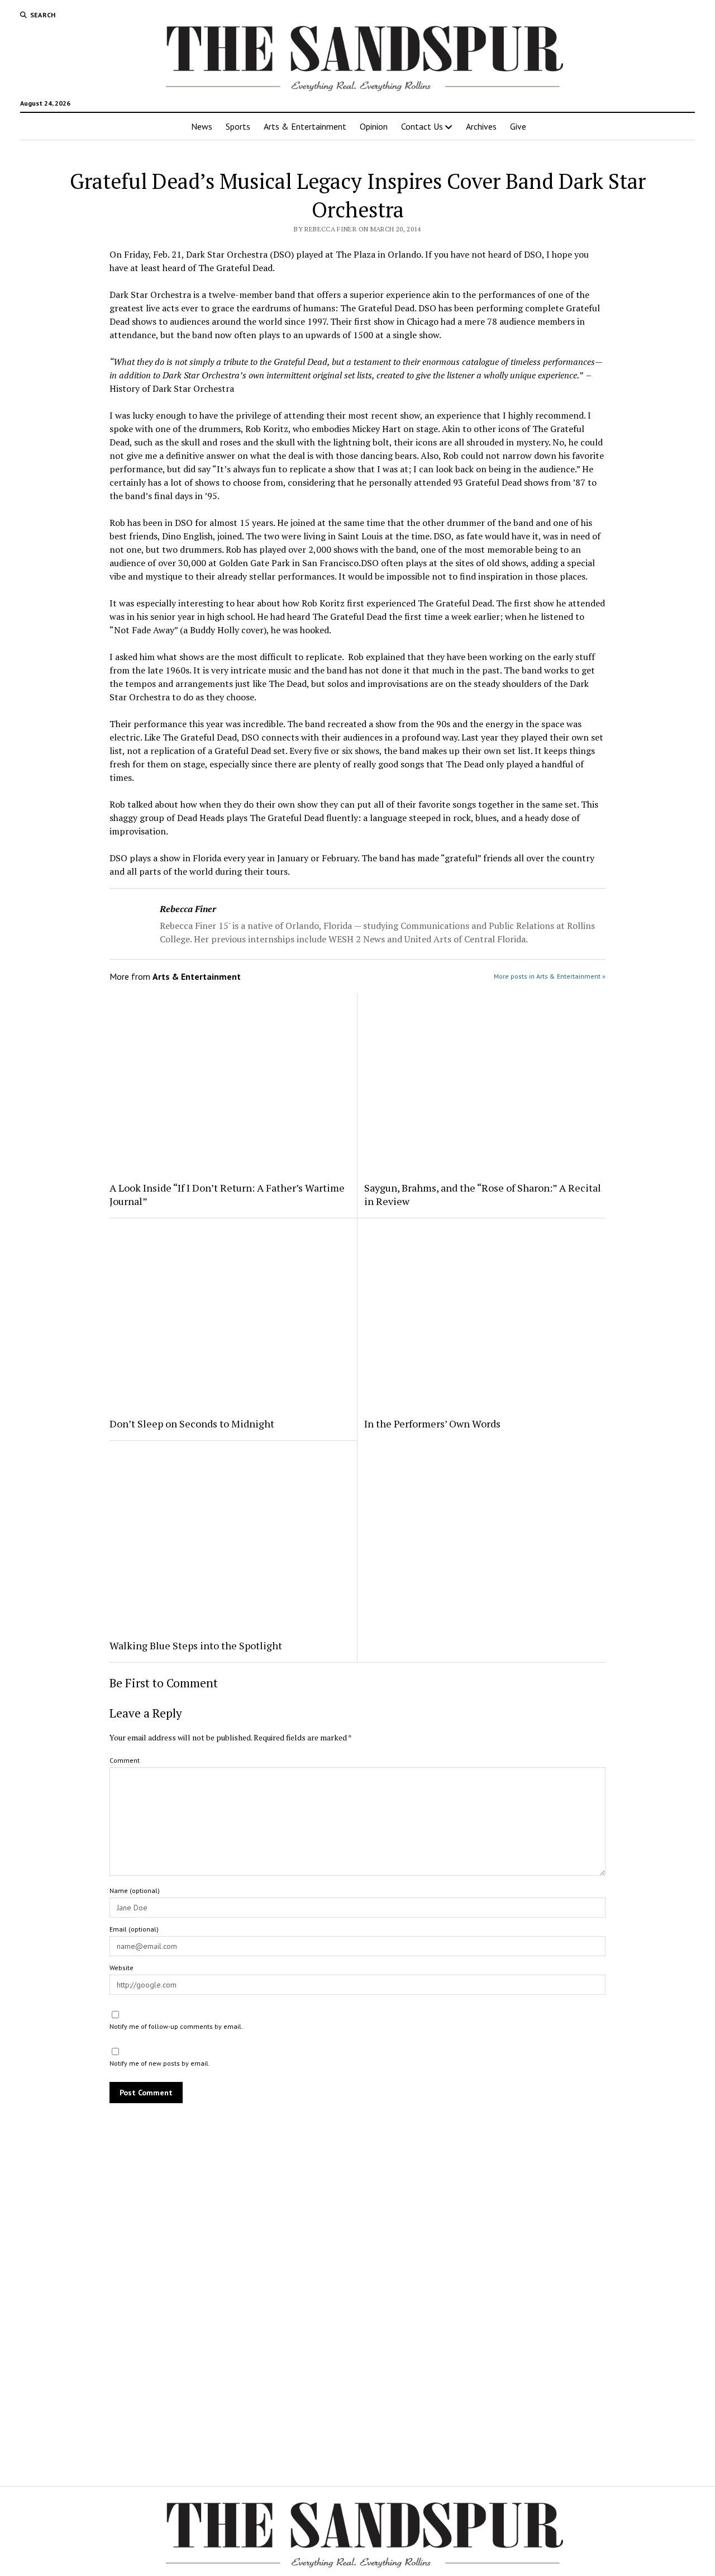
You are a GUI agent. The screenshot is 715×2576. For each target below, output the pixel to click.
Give (518, 126)
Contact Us (422, 126)
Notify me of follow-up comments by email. (176, 2026)
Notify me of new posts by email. (160, 2063)
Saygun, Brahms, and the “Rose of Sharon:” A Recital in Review (483, 1194)
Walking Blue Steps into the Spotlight (196, 1645)
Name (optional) (135, 1891)
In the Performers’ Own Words (432, 1424)
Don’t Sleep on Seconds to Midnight (192, 1424)
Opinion (374, 126)
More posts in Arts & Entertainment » (550, 976)
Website (121, 1968)
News (202, 126)
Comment (125, 1760)
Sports (238, 126)
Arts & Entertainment (305, 126)
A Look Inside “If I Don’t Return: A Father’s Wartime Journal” (227, 1194)
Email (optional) (134, 1929)
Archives (481, 126)
